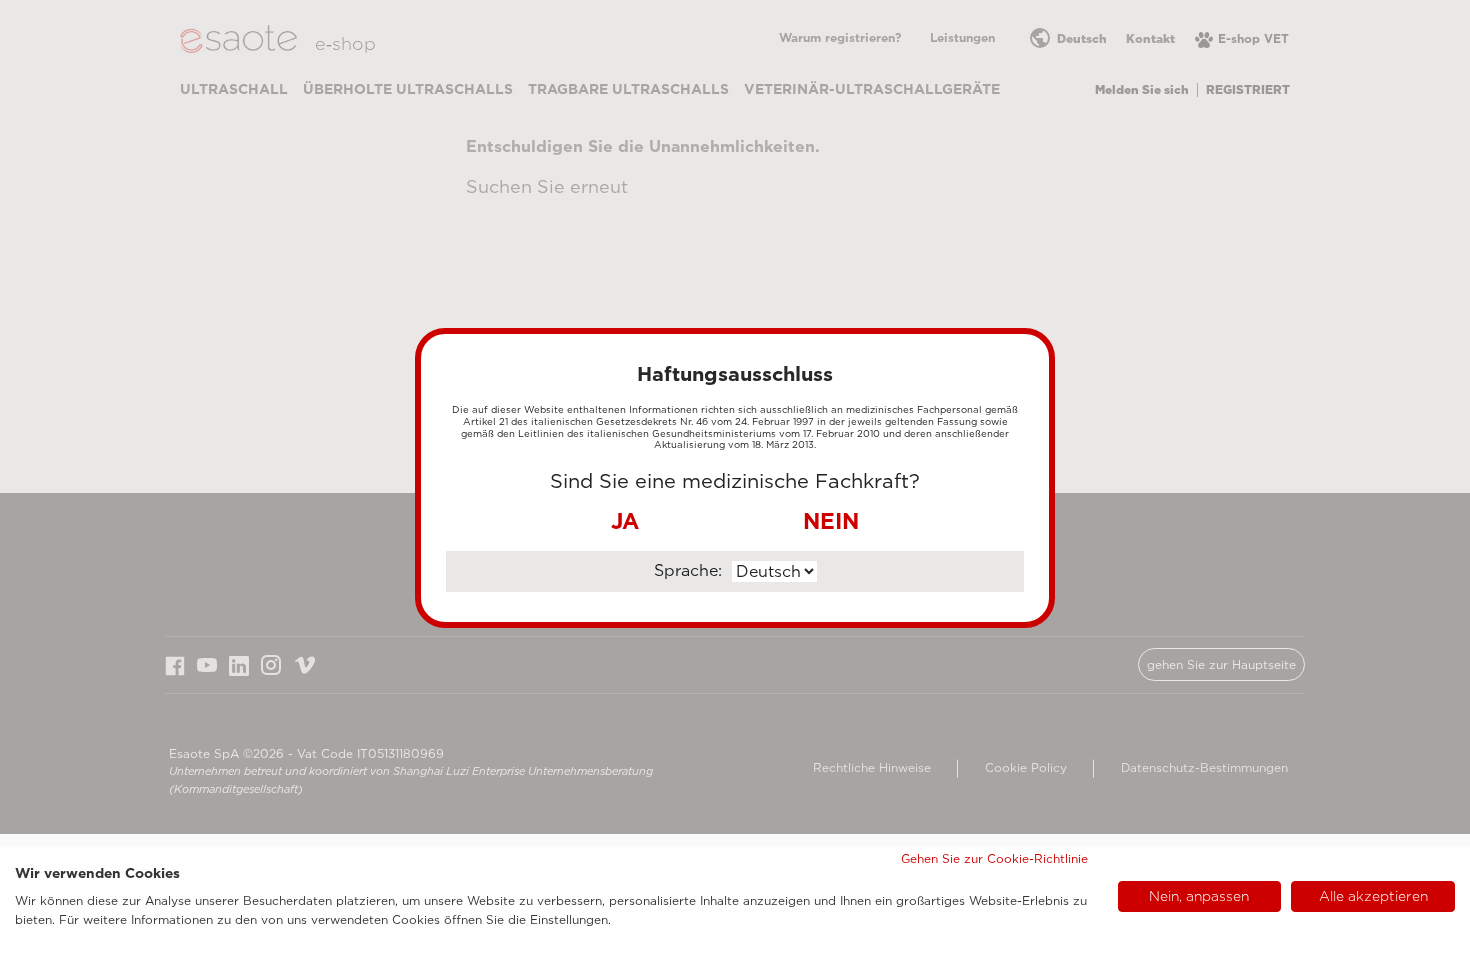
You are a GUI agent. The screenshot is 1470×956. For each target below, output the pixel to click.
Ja (625, 521)
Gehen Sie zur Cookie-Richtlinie (994, 858)
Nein (831, 521)
